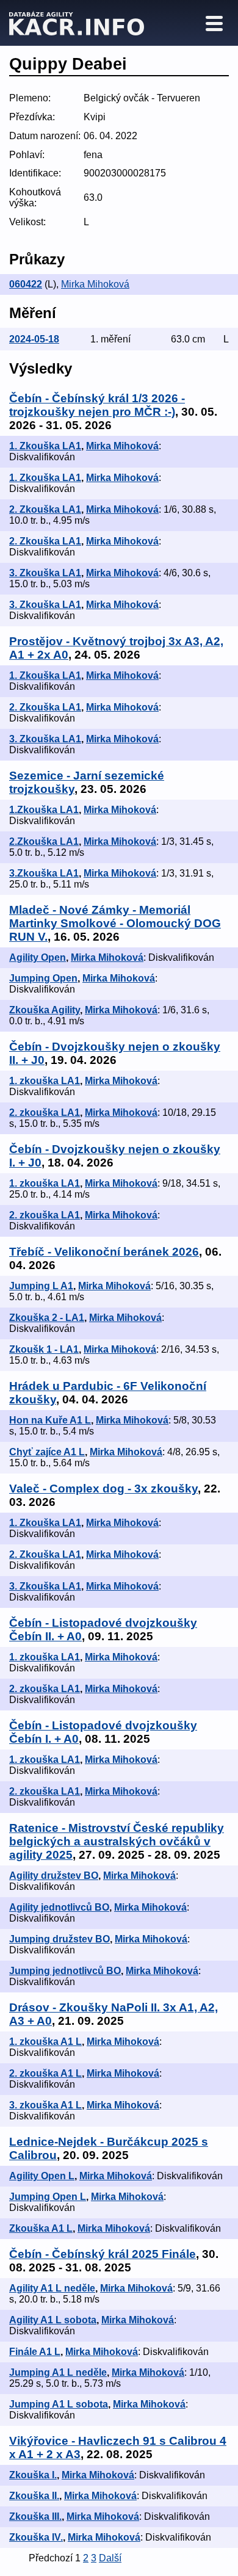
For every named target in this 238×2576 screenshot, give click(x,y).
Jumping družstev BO (60, 1939)
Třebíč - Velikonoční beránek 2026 (104, 1252)
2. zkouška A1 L (45, 2073)
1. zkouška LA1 (45, 1081)
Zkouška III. (35, 2516)
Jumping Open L (48, 2197)
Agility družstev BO (54, 1876)
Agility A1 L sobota (53, 2320)
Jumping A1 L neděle (58, 2372)
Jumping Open (43, 978)
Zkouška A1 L (41, 2228)
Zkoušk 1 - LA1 (44, 1349)
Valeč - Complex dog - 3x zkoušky (103, 1489)
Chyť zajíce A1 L (47, 1452)
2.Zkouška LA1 (44, 841)
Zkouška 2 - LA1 (47, 1318)
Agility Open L (42, 2176)
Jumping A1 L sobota (59, 2404)
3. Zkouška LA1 (45, 573)
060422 (26, 284)
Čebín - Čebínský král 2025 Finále (103, 2254)
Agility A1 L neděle (52, 2288)
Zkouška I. (33, 2475)
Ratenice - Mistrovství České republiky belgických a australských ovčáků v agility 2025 (117, 1841)
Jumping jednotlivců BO (65, 1971)
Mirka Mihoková (95, 284)
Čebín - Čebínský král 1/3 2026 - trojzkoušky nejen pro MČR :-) (97, 405)
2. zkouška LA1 (45, 1113)
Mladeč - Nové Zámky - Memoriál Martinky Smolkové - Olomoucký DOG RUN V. (115, 923)
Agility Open (38, 957)
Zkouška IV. (36, 2537)
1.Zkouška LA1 (44, 810)
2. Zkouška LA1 (45, 509)
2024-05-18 (34, 339)
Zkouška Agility (45, 1010)
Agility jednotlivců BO (59, 1907)
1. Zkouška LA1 (45, 446)
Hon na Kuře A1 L (50, 1420)
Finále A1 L (35, 2352)
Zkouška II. (34, 2496)
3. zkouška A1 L (45, 2105)
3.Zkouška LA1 (44, 873)
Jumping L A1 (41, 1286)
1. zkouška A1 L (45, 2042)
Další (110, 2558)
